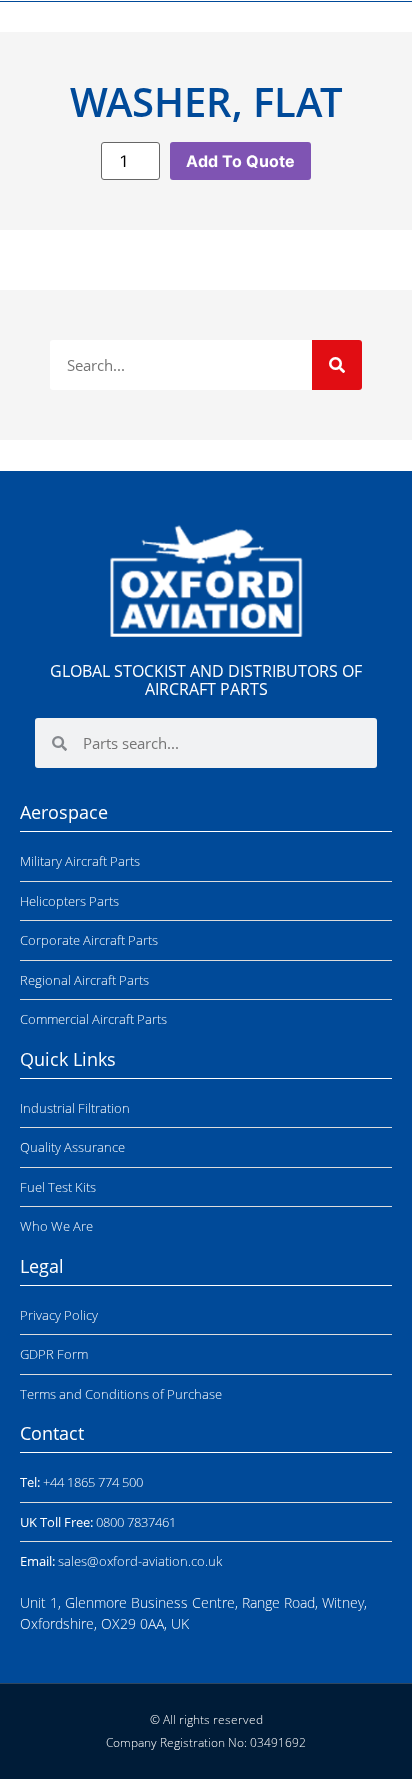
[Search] (337, 365)
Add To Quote (240, 161)
